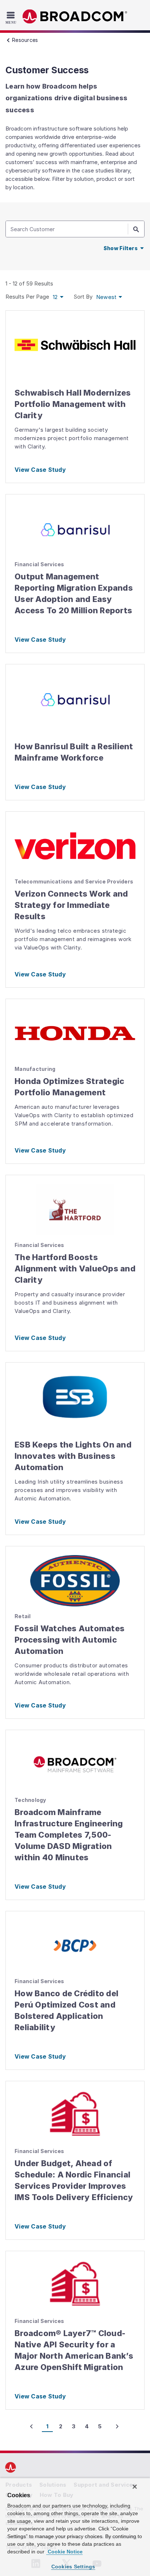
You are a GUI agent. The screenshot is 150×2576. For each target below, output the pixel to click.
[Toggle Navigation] (12, 18)
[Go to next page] (117, 2427)
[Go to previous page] (31, 2427)
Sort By (83, 297)
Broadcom (75, 17)
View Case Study (40, 470)
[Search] (136, 229)
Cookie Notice (64, 2552)
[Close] (135, 2487)
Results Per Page (27, 297)
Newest (106, 297)
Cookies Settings (73, 2567)
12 (55, 297)
